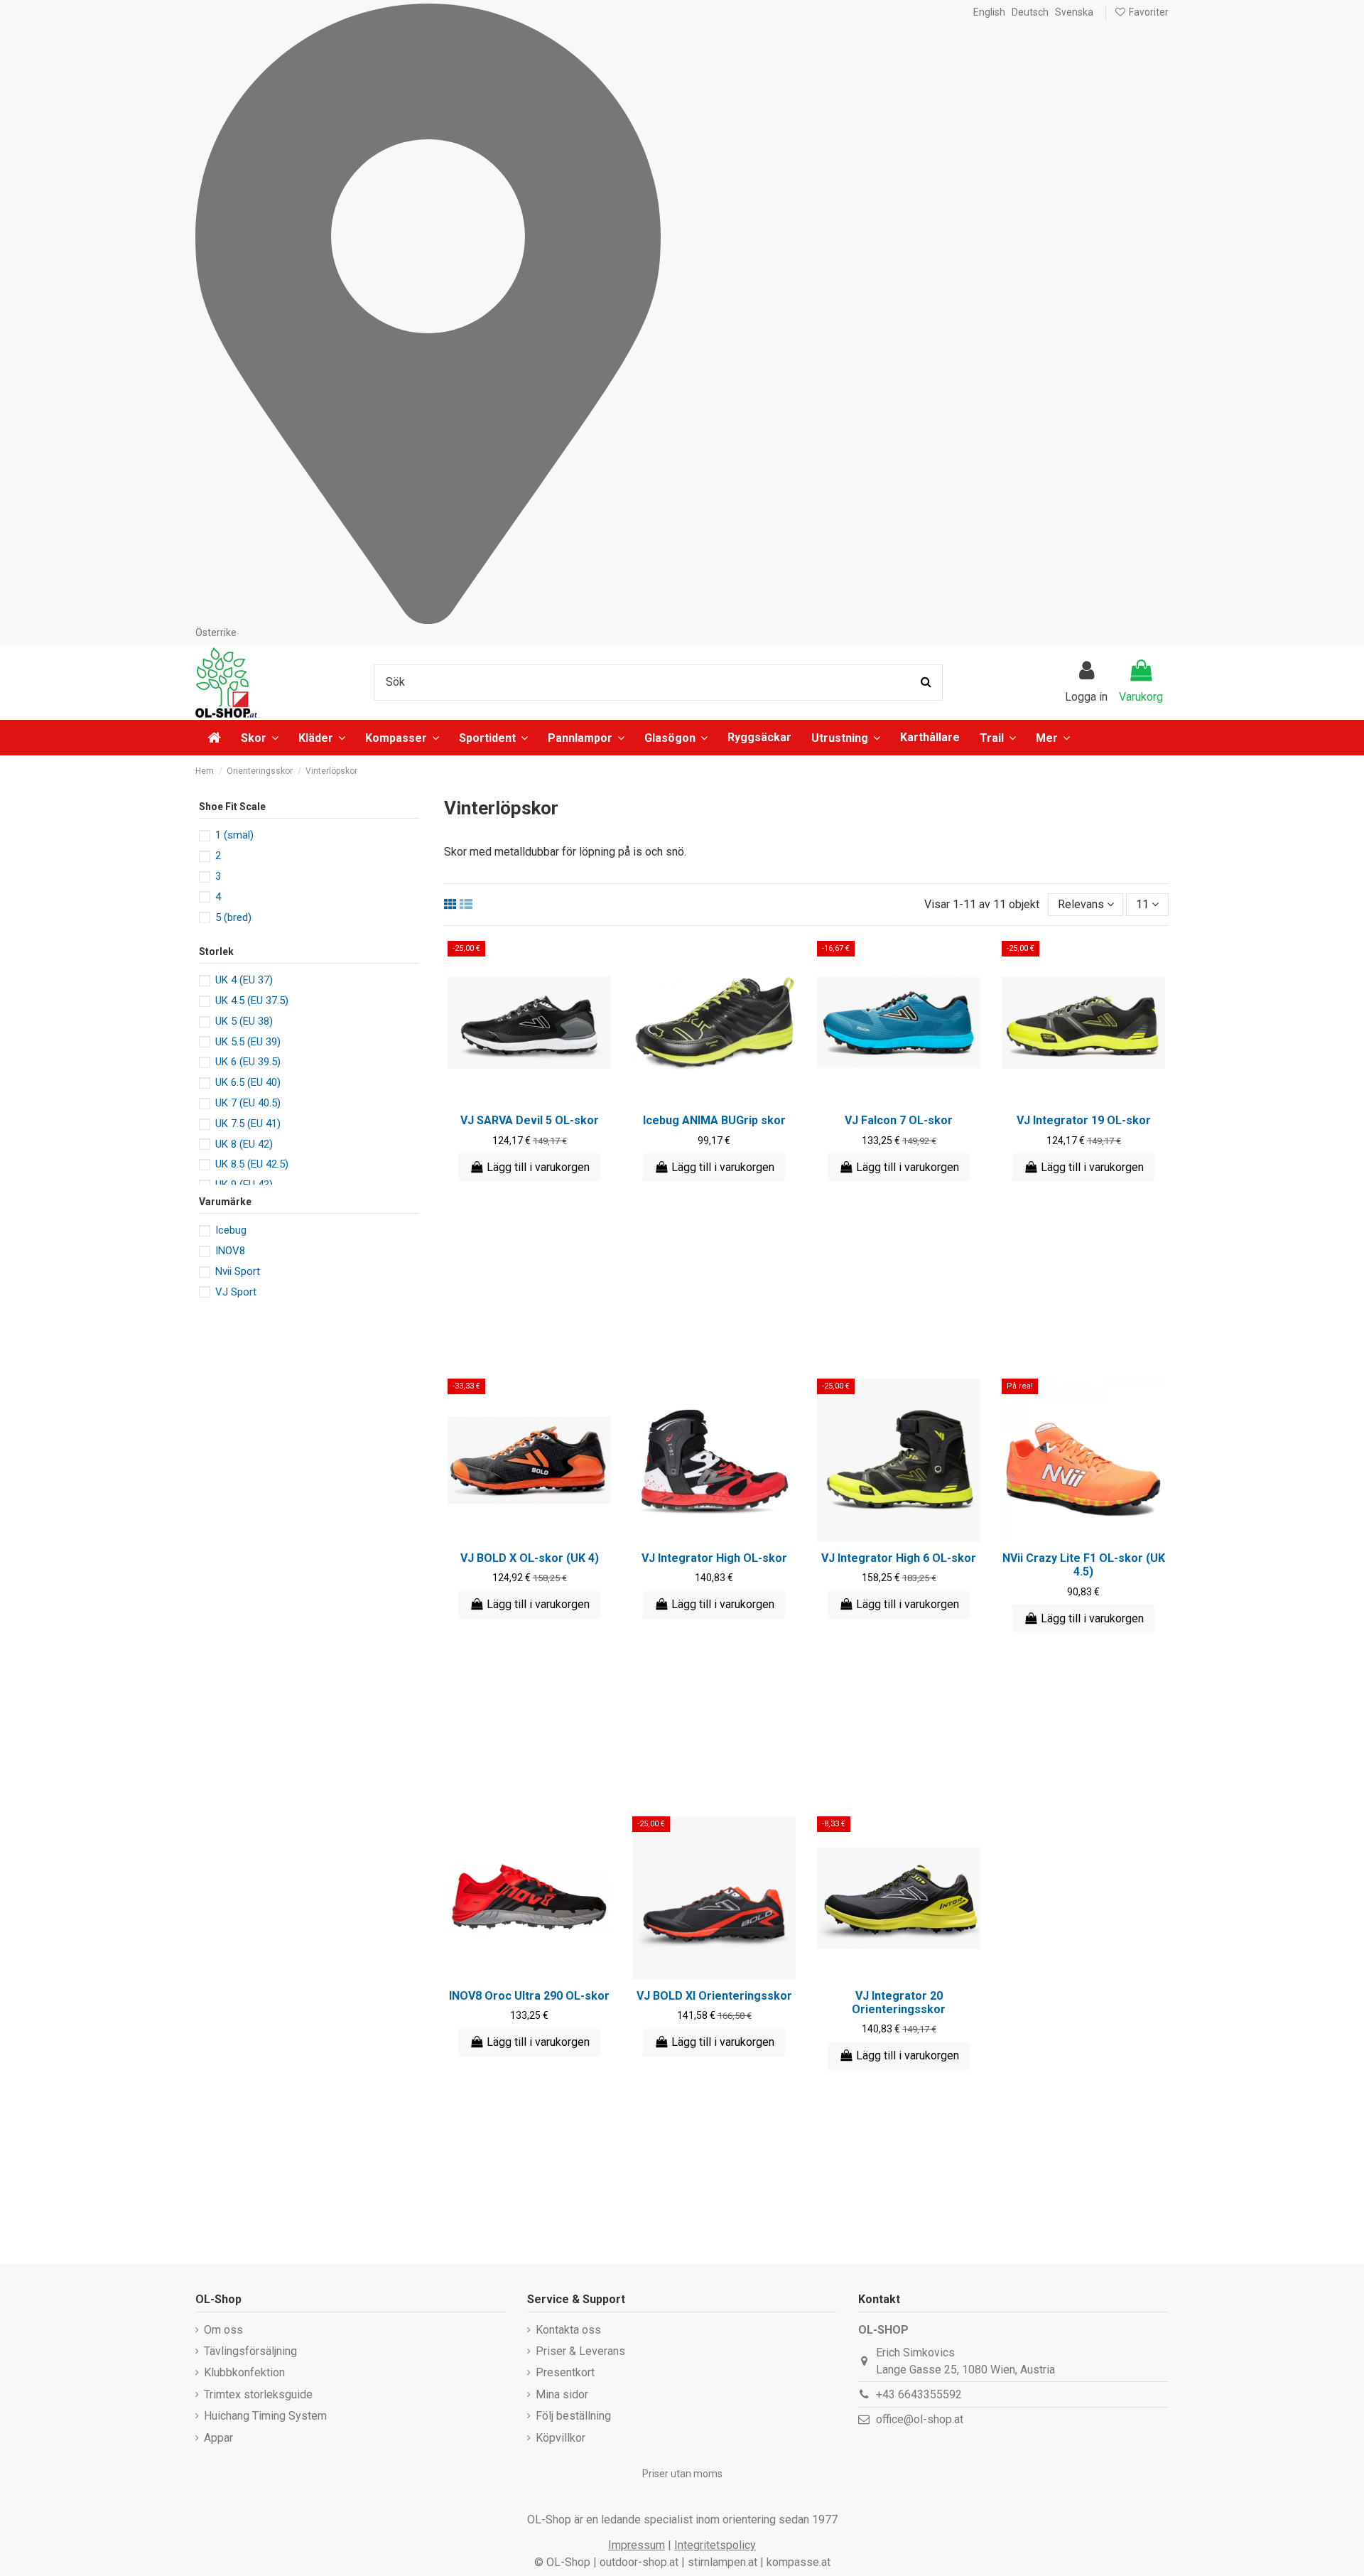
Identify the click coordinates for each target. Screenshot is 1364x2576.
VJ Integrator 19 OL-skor (1084, 1120)
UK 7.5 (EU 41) (248, 1123)
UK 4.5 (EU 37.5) (252, 1001)
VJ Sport (236, 1292)
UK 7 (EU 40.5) (248, 1103)
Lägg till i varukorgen (538, 1167)
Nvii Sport (238, 1271)
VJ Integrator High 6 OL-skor (899, 1558)
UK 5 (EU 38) (244, 1021)
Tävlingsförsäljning (250, 2351)
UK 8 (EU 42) (244, 1144)
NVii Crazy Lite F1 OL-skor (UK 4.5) (1084, 1565)
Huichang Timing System (265, 2416)
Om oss (223, 2330)
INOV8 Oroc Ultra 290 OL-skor (529, 1996)
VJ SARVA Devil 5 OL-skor (530, 1120)
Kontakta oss (568, 2330)
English (989, 12)
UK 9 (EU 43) (244, 1185)
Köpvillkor (561, 2438)
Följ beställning (573, 2416)
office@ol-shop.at (920, 2419)
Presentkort (565, 2372)
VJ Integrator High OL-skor (714, 1558)
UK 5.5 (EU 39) (248, 1042)
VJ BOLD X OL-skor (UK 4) (530, 1558)
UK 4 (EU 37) (244, 980)
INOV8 (230, 1251)
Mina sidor (562, 2394)
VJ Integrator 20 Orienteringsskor (899, 2003)
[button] (1053, 738)
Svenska (1074, 12)
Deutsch (1030, 12)
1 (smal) (234, 835)
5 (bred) (233, 917)
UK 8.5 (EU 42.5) (252, 1164)
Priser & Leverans (580, 2351)
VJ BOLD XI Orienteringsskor (714, 1996)
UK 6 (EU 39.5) (248, 1062)
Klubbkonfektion (244, 2372)
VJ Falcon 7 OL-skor (899, 1120)
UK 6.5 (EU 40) (248, 1082)
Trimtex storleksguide (258, 2394)
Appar (218, 2438)
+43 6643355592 (919, 2394)
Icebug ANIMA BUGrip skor (714, 1120)
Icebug (231, 1230)
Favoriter (1148, 12)
